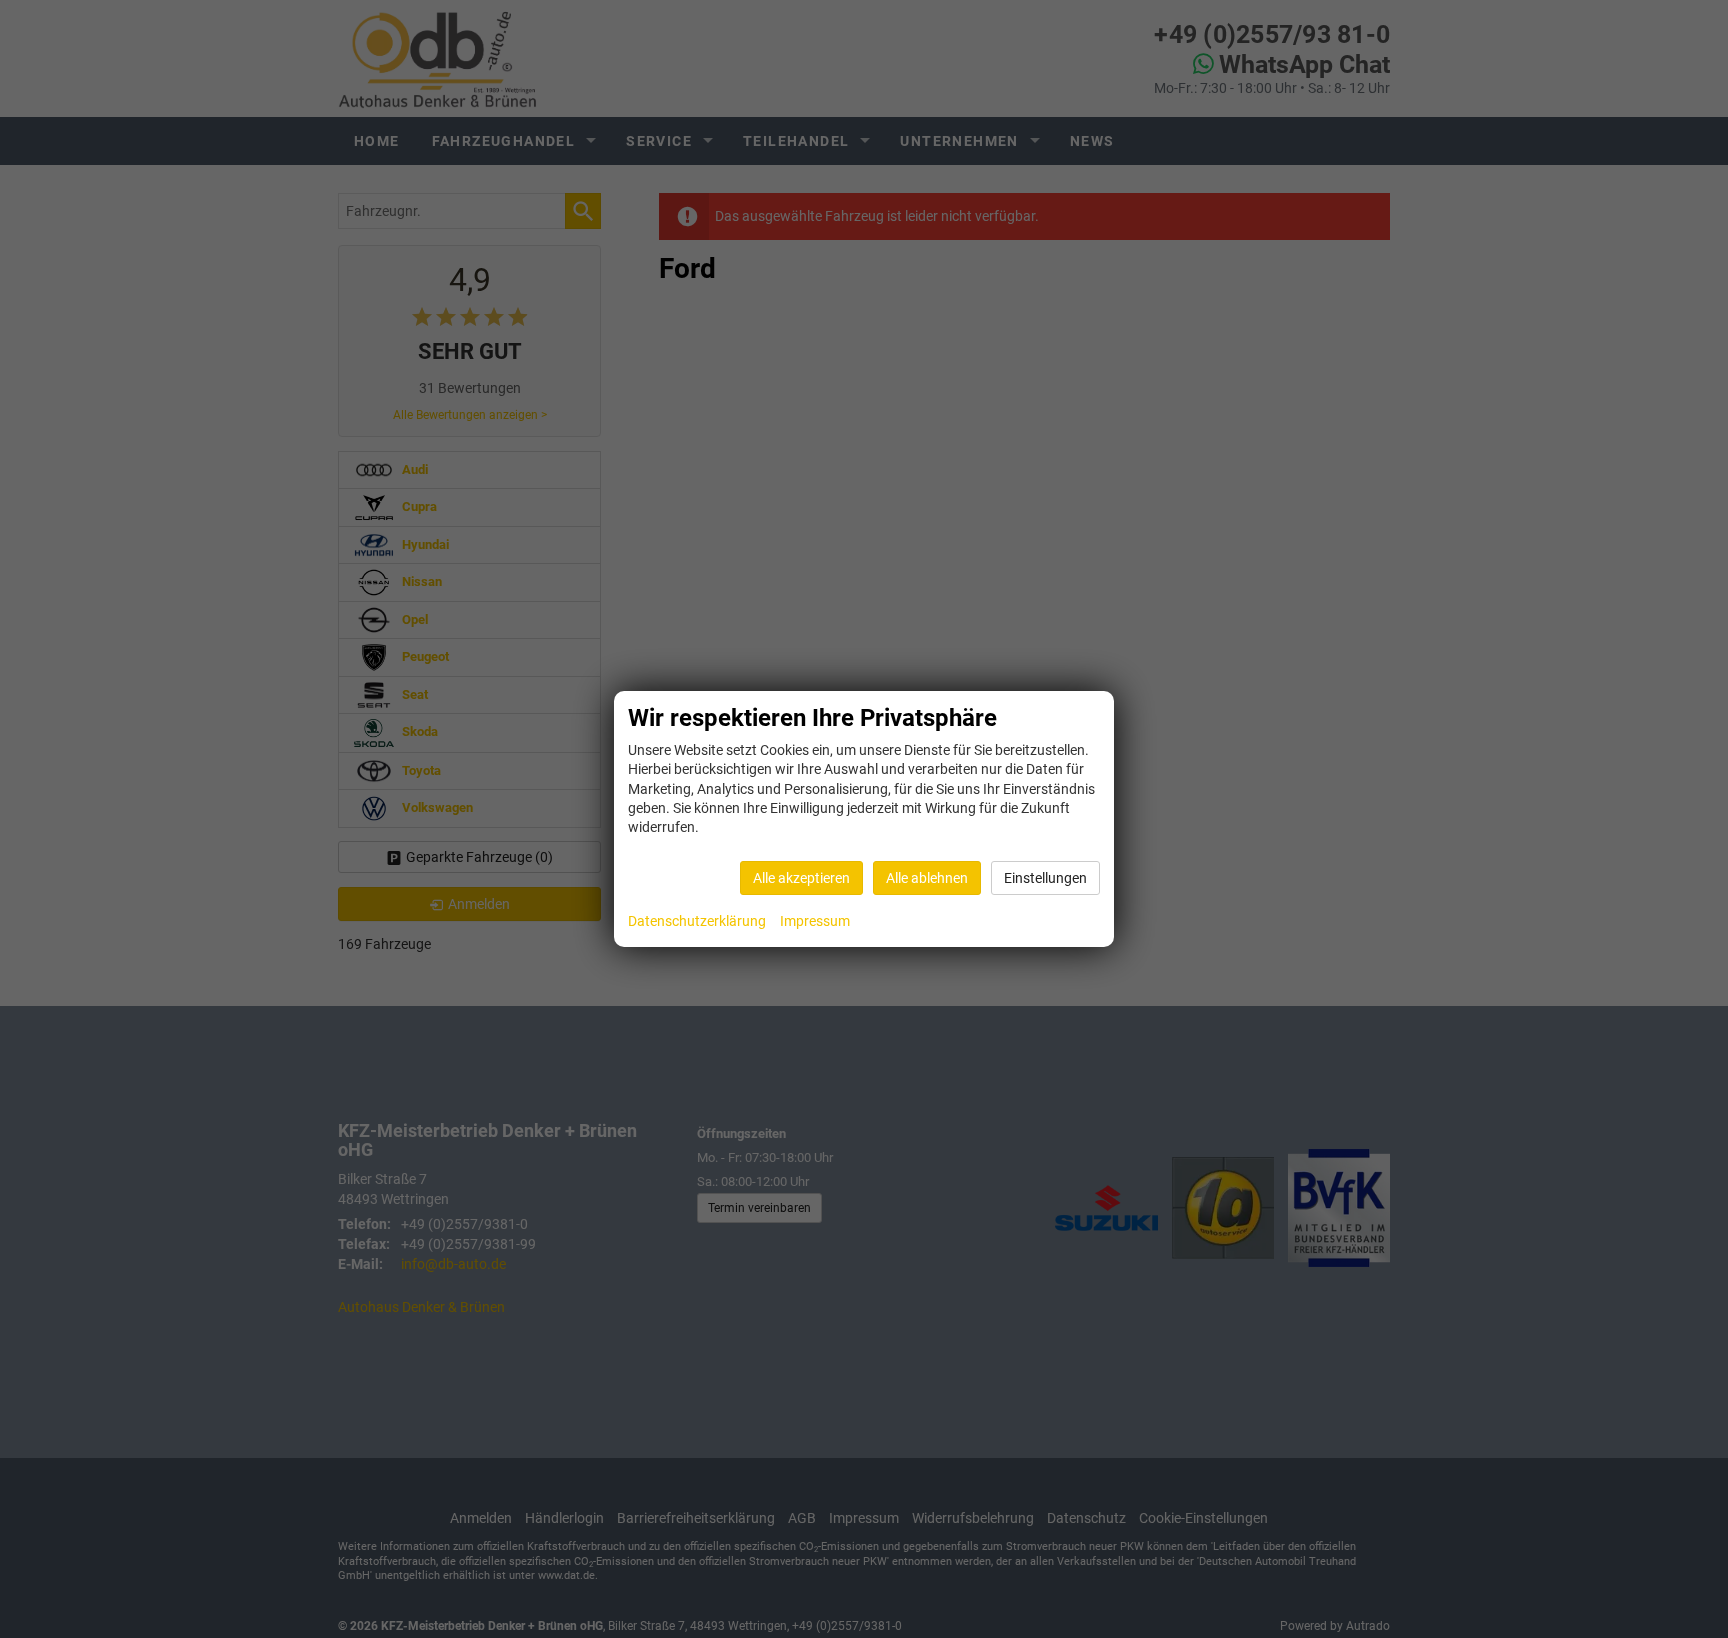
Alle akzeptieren (801, 878)
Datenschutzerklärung (697, 921)
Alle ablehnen (927, 878)
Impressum (815, 921)
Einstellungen (1045, 878)
